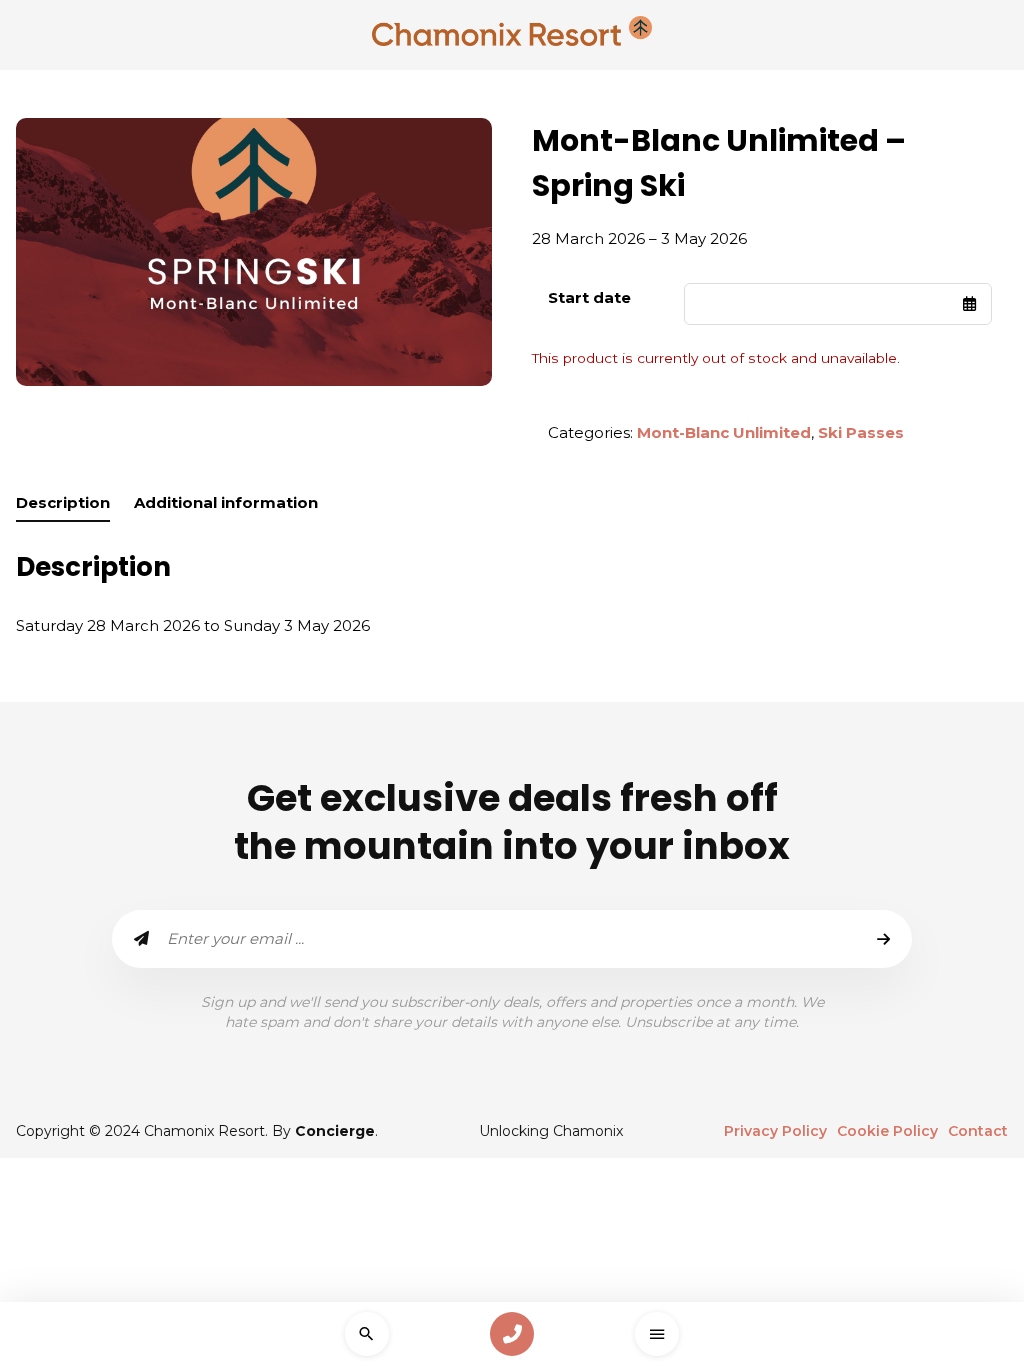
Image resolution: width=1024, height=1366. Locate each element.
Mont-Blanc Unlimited (724, 432)
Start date (589, 297)
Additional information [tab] (226, 502)
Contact (978, 1131)
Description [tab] (63, 502)
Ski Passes (861, 432)
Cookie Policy (887, 1131)
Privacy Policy (775, 1131)
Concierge (335, 1131)
